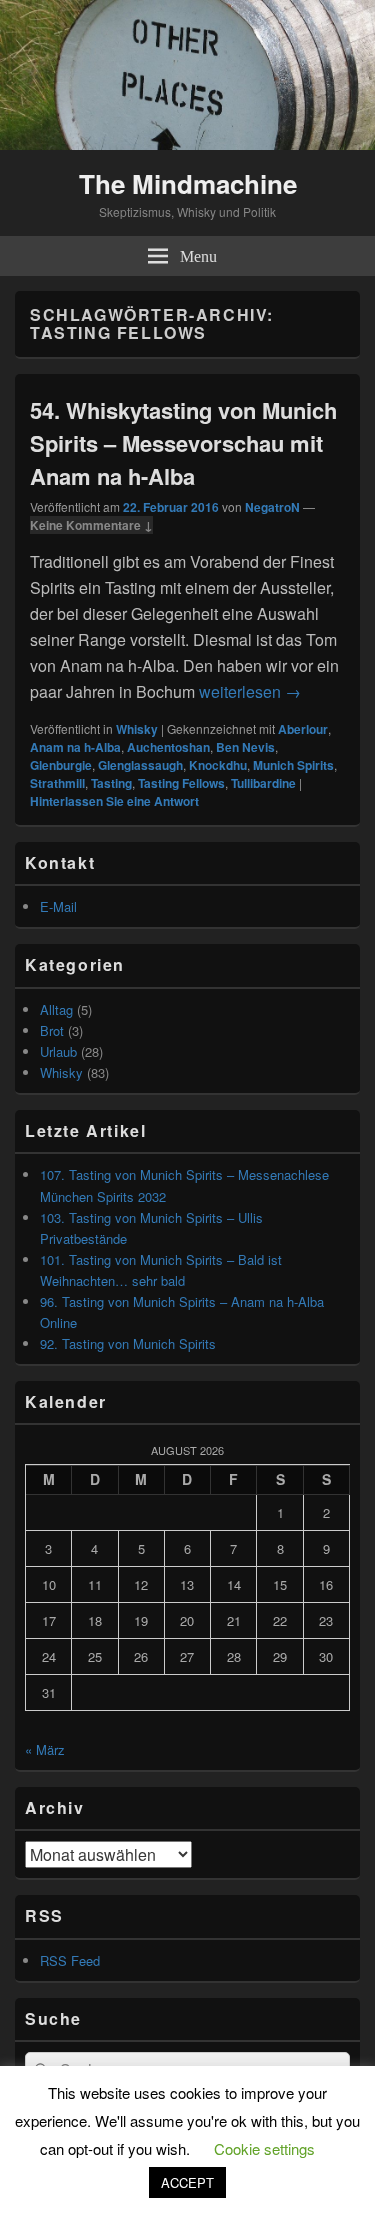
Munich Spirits (293, 765)
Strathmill (57, 783)
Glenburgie (61, 765)
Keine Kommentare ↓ (91, 525)
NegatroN (272, 507)
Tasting (111, 783)
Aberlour (303, 729)
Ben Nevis (245, 747)
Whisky (137, 729)
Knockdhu (218, 765)
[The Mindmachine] (187, 143)
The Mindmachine (188, 183)
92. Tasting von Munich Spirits (128, 1343)
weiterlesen (250, 691)
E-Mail (58, 906)
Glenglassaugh (140, 765)
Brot (52, 1030)
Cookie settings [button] (264, 2148)
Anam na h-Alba (75, 747)
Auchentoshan (168, 747)
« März (45, 1749)
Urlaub (58, 1051)
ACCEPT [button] (187, 2182)
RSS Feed (70, 1960)
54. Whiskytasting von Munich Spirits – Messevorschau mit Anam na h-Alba (183, 443)
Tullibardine (263, 783)
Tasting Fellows (181, 783)
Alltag (56, 1009)
